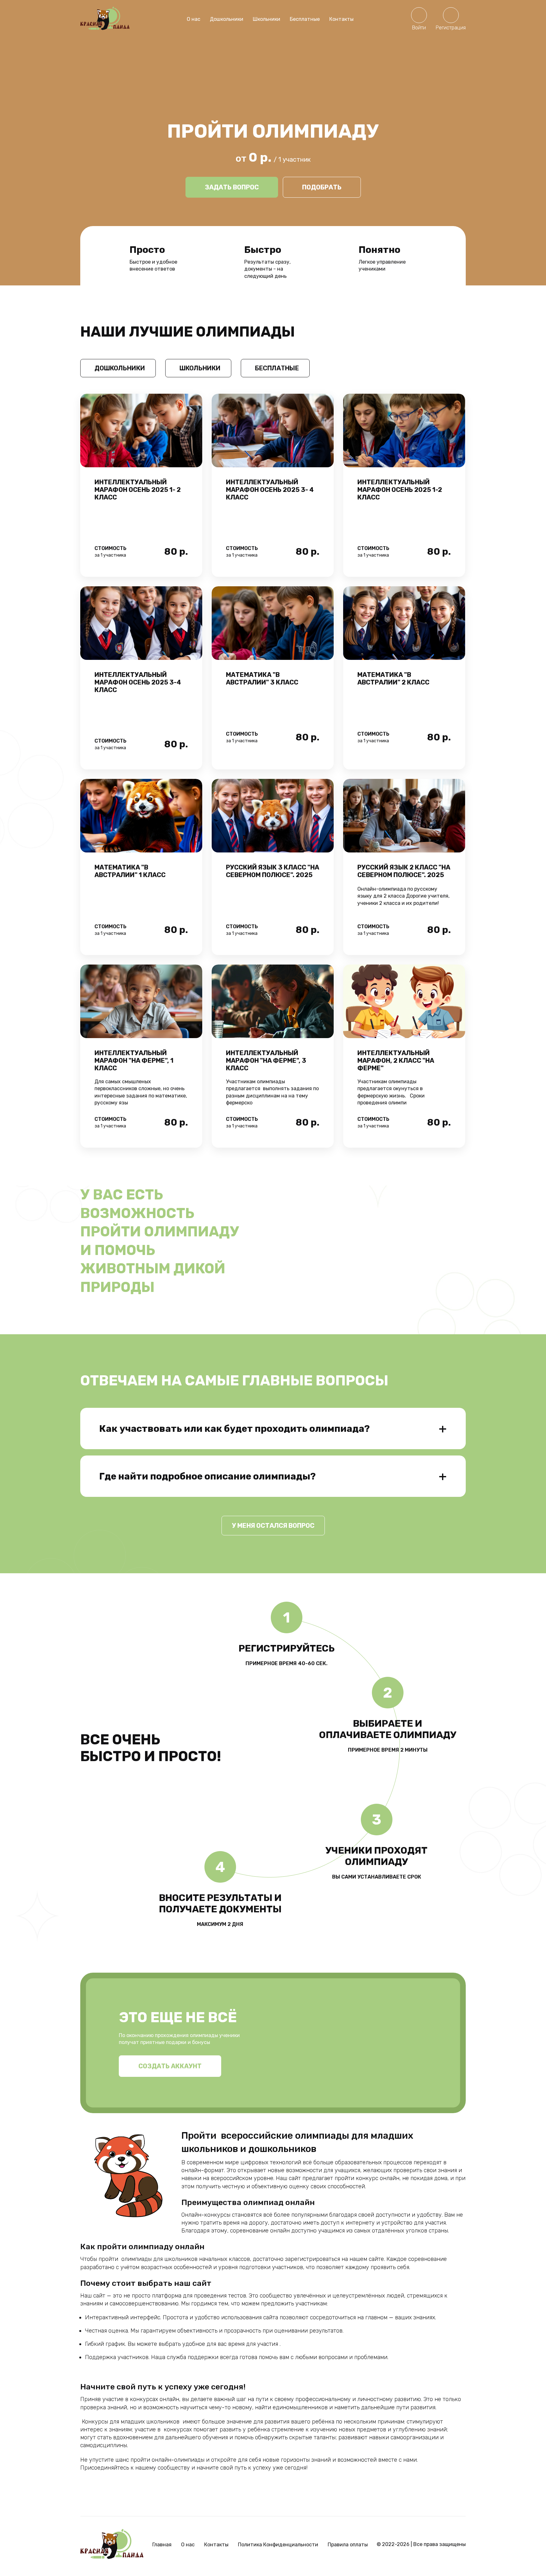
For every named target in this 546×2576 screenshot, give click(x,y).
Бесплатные (305, 19)
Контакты (341, 19)
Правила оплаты (348, 2545)
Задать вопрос (232, 187)
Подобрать (322, 187)
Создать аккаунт (170, 2066)
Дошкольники (227, 19)
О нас (194, 19)
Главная (162, 2545)
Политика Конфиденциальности (278, 2545)
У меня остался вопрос (273, 1526)
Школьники (267, 19)
